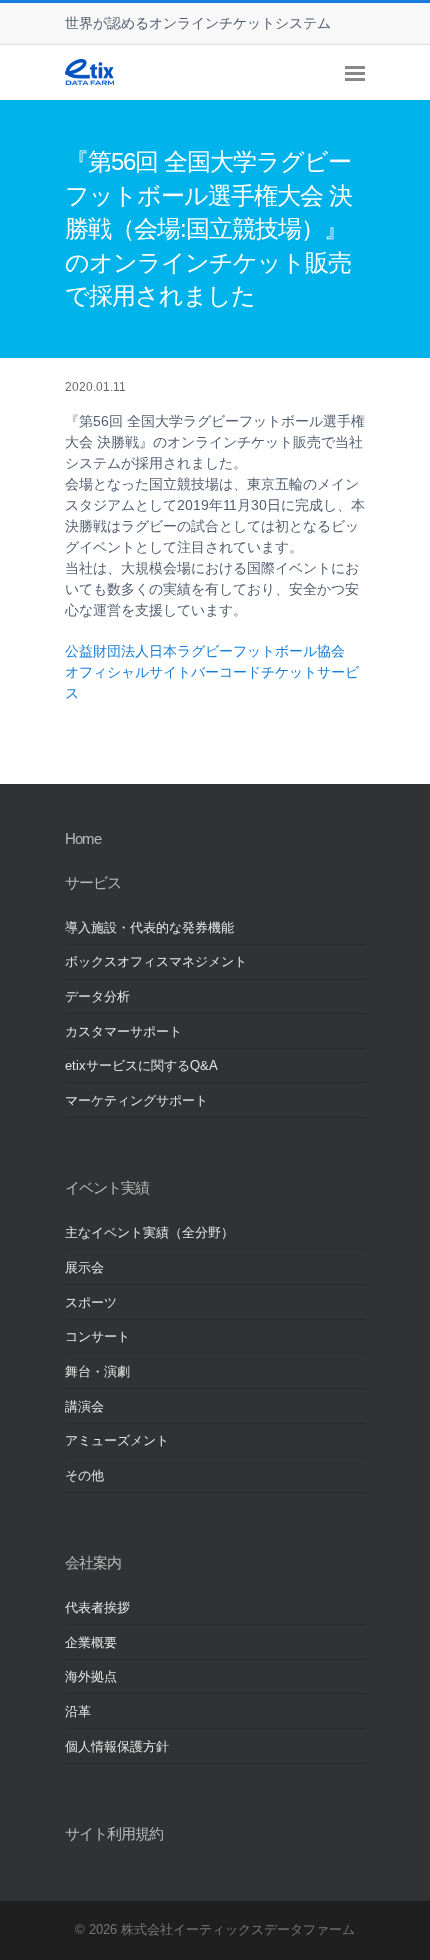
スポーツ (91, 1303)
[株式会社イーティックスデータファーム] (89, 80)
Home (83, 838)
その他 (84, 1476)
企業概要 (91, 1643)
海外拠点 (91, 1677)
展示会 (84, 1268)
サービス (93, 882)
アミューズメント (117, 1441)
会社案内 (93, 1562)
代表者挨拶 (97, 1608)
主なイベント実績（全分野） (149, 1233)
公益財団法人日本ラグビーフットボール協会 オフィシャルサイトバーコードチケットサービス (212, 672)
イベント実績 (107, 1187)
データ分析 (97, 997)
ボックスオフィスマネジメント (156, 962)
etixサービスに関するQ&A (141, 1066)
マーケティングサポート (136, 1101)
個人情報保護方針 (117, 1747)
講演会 (84, 1407)
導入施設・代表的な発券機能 (149, 928)
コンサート (97, 1337)
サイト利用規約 (114, 1833)
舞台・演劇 (97, 1372)
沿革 (78, 1712)
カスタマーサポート (123, 1032)
